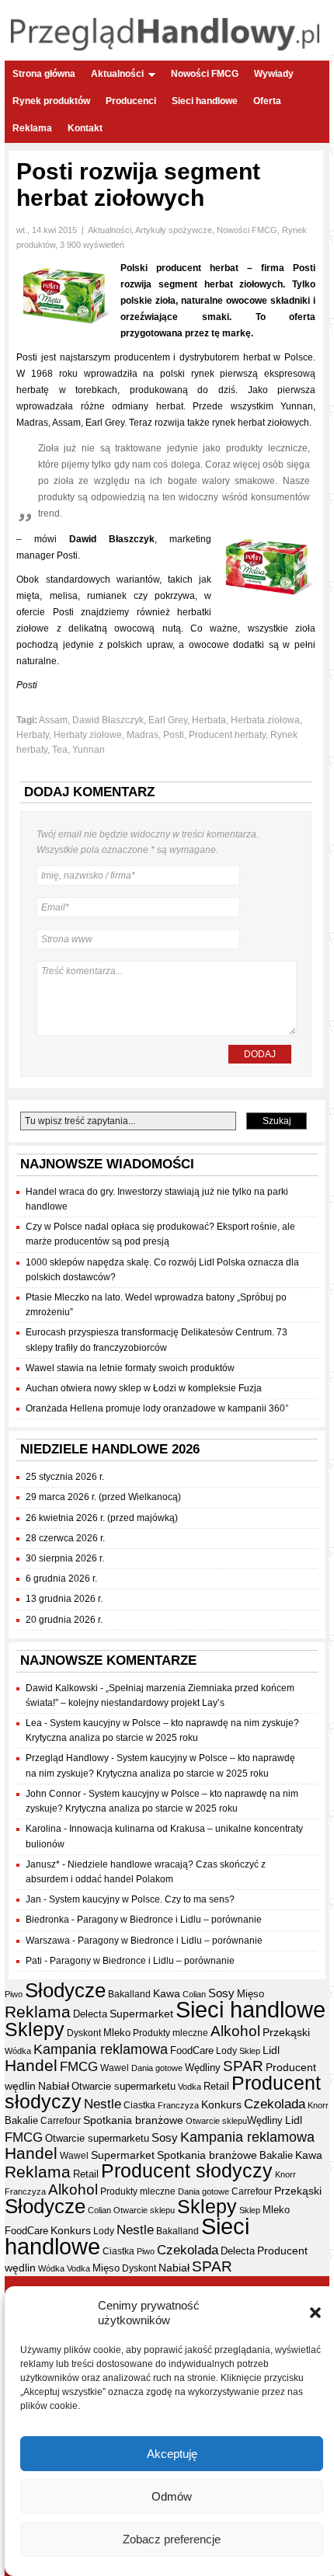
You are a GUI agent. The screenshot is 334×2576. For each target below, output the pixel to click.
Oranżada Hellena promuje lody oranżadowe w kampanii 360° (157, 1408)
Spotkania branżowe (133, 2120)
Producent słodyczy (187, 2171)
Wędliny (203, 2068)
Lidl (271, 2050)
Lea (34, 1723)
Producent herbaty (227, 735)
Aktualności (117, 74)
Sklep (250, 2051)
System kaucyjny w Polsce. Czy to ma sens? (142, 1899)
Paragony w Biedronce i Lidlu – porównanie (169, 1920)
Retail (216, 2086)
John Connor (53, 1794)
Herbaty (33, 735)
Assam (53, 720)
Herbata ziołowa (265, 720)
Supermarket (141, 2014)
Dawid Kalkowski (62, 1688)
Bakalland (129, 1994)
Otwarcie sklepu (216, 2121)
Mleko (117, 2033)
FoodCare (192, 2050)
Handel (31, 2066)
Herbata (209, 720)
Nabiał (54, 2086)
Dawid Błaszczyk (108, 720)
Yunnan (89, 750)
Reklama (32, 128)
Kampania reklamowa (101, 2049)
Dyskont (84, 2033)
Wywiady (274, 74)
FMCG (79, 2067)
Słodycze (65, 1990)
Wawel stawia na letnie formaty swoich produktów (130, 1368)
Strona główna (44, 74)
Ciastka (139, 2105)
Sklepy (35, 2029)
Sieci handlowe (205, 101)
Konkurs (221, 2104)
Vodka (190, 2087)
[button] (315, 2313)
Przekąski (286, 2032)
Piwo (14, 1994)
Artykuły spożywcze (174, 230)
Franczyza (178, 2105)
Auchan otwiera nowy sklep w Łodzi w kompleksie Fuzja (144, 1388)
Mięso (250, 1994)
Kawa (167, 1993)
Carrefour (61, 2121)
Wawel (115, 2068)
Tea (60, 750)
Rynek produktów (51, 101)
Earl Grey (168, 720)
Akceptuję (172, 2454)
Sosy (221, 1993)
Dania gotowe (157, 2068)
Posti (174, 735)
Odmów (172, 2496)
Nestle (103, 2104)
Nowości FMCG (205, 74)
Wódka (18, 2051)
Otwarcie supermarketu (124, 2086)
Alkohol (235, 2031)
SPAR (243, 2066)
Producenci (131, 101)
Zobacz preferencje (172, 2539)
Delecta (90, 2014)
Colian (194, 1994)
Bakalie (21, 2120)
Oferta (267, 101)
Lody (226, 2051)
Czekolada (275, 2104)
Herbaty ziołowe (88, 735)
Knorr (318, 2105)
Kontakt (85, 128)
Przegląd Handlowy (67, 1758)
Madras (143, 735)
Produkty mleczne (170, 2033)
